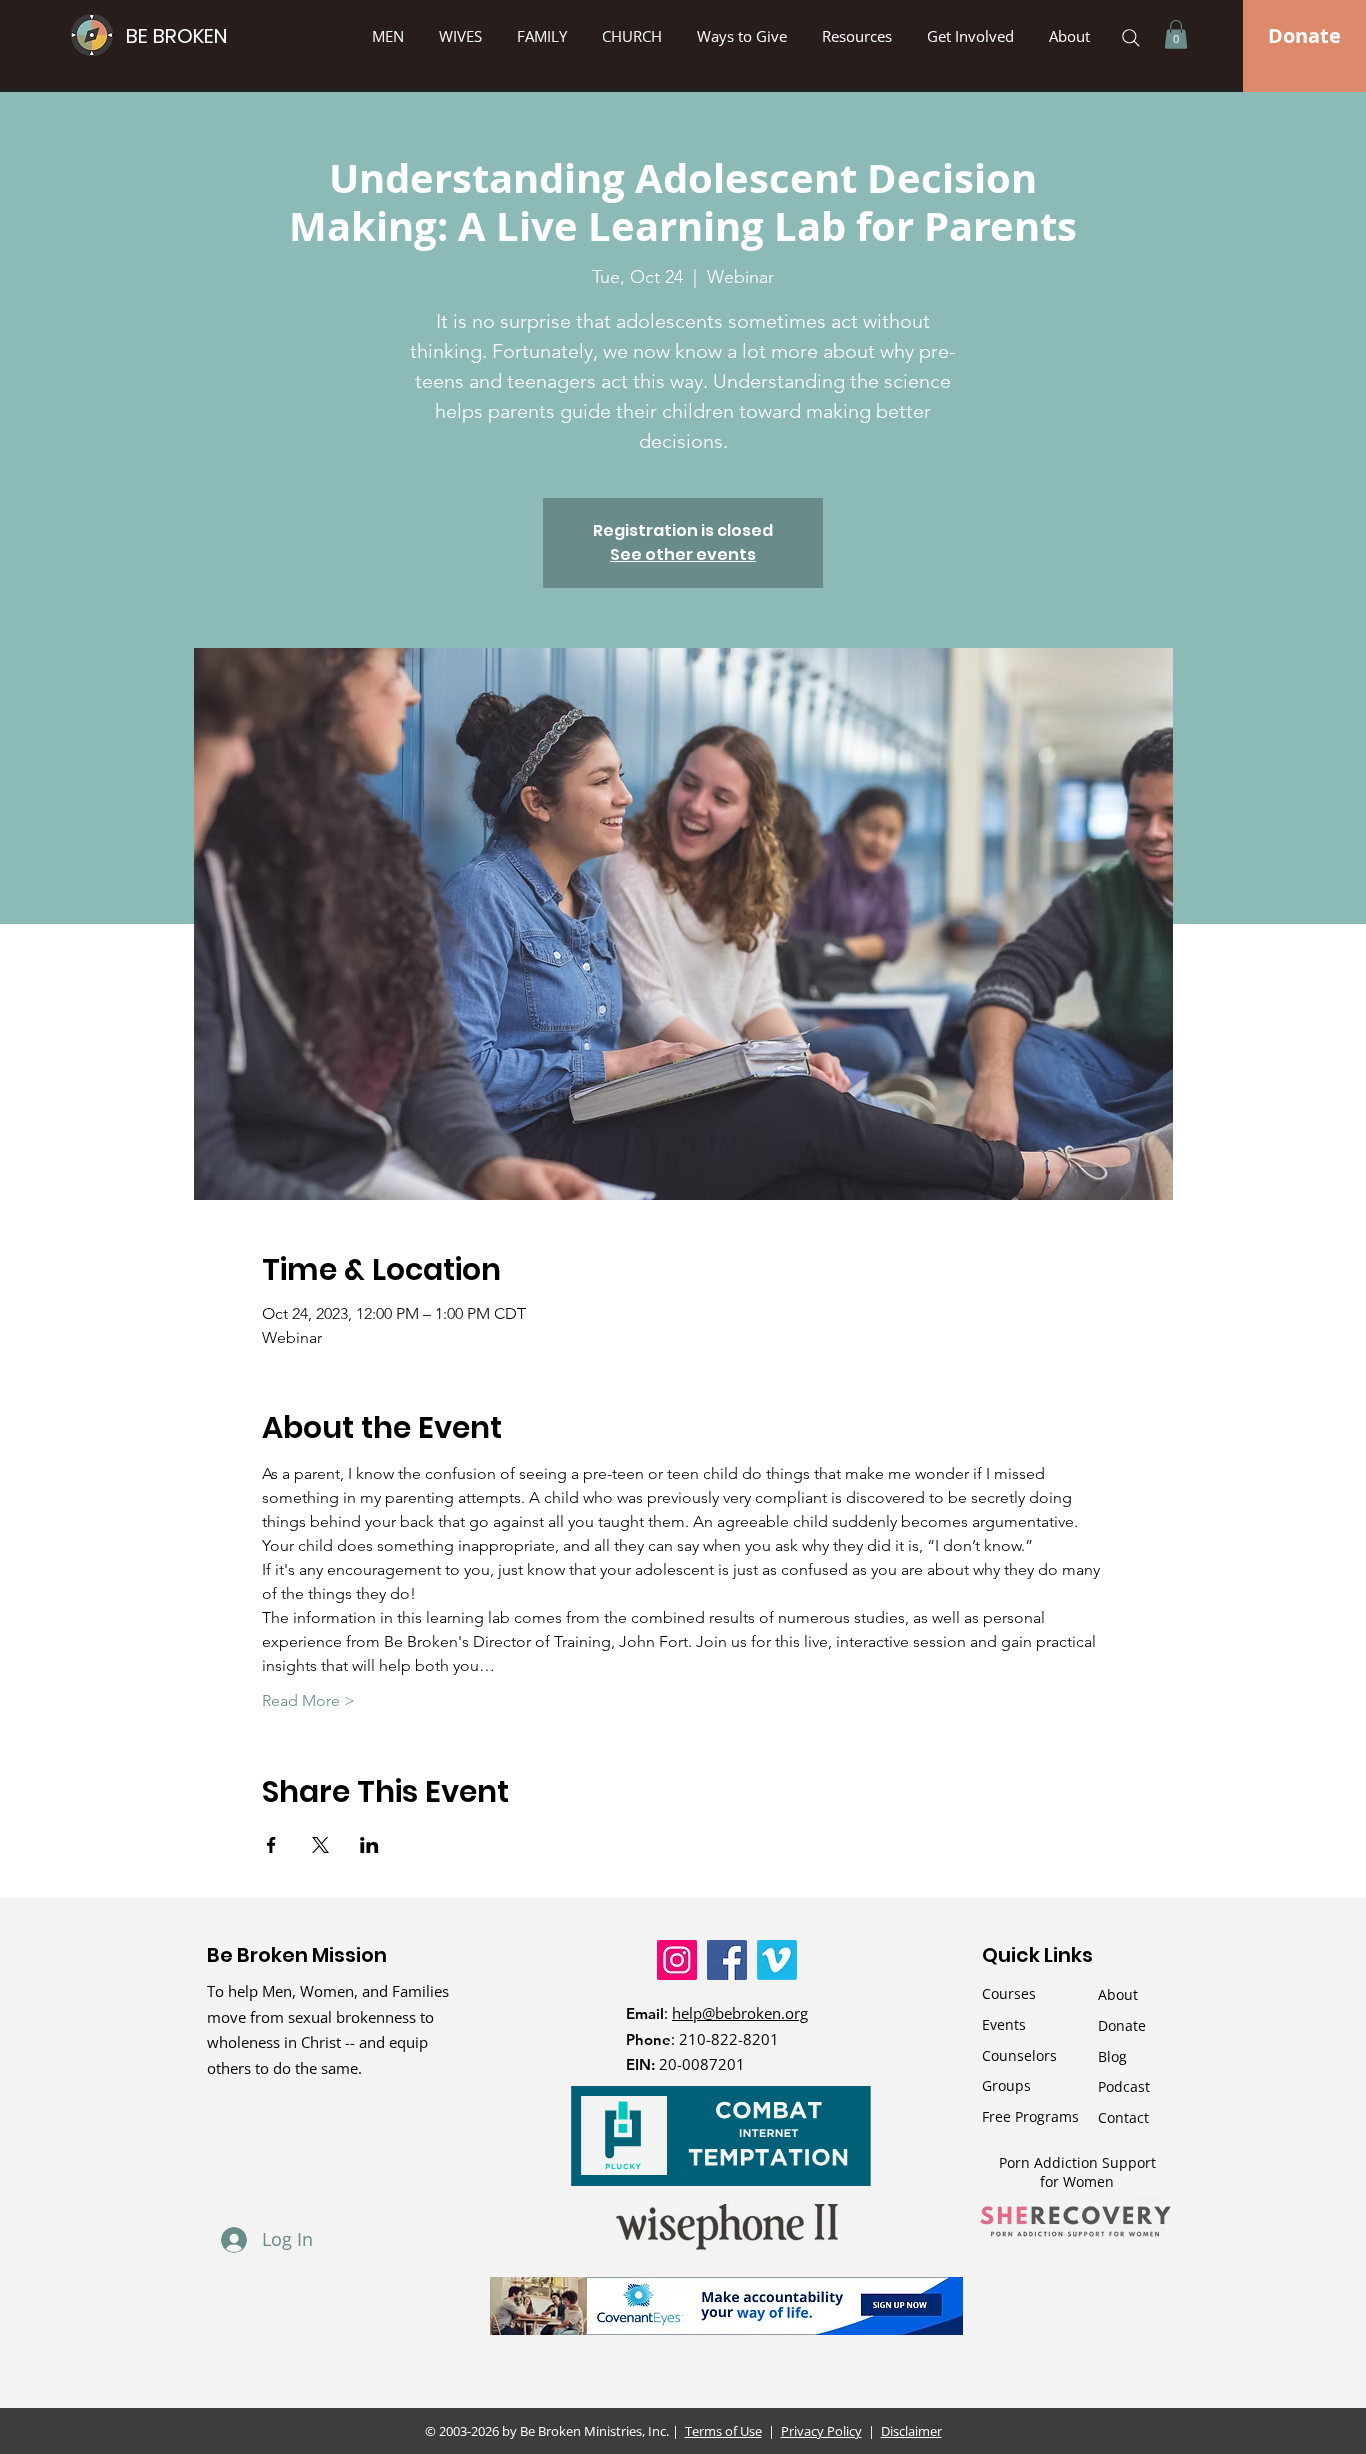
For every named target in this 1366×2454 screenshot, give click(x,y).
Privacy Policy (821, 2431)
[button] (744, 36)
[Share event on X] (320, 1845)
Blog (1112, 2056)
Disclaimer (911, 2431)
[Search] (1131, 38)
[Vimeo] (777, 1960)
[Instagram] (677, 1960)
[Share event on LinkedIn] (369, 1845)
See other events (683, 554)
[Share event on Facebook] (271, 1845)
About (1118, 1994)
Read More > (308, 1700)
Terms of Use (723, 2431)
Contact (1123, 2117)
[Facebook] (727, 1960)
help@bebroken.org (740, 2013)
